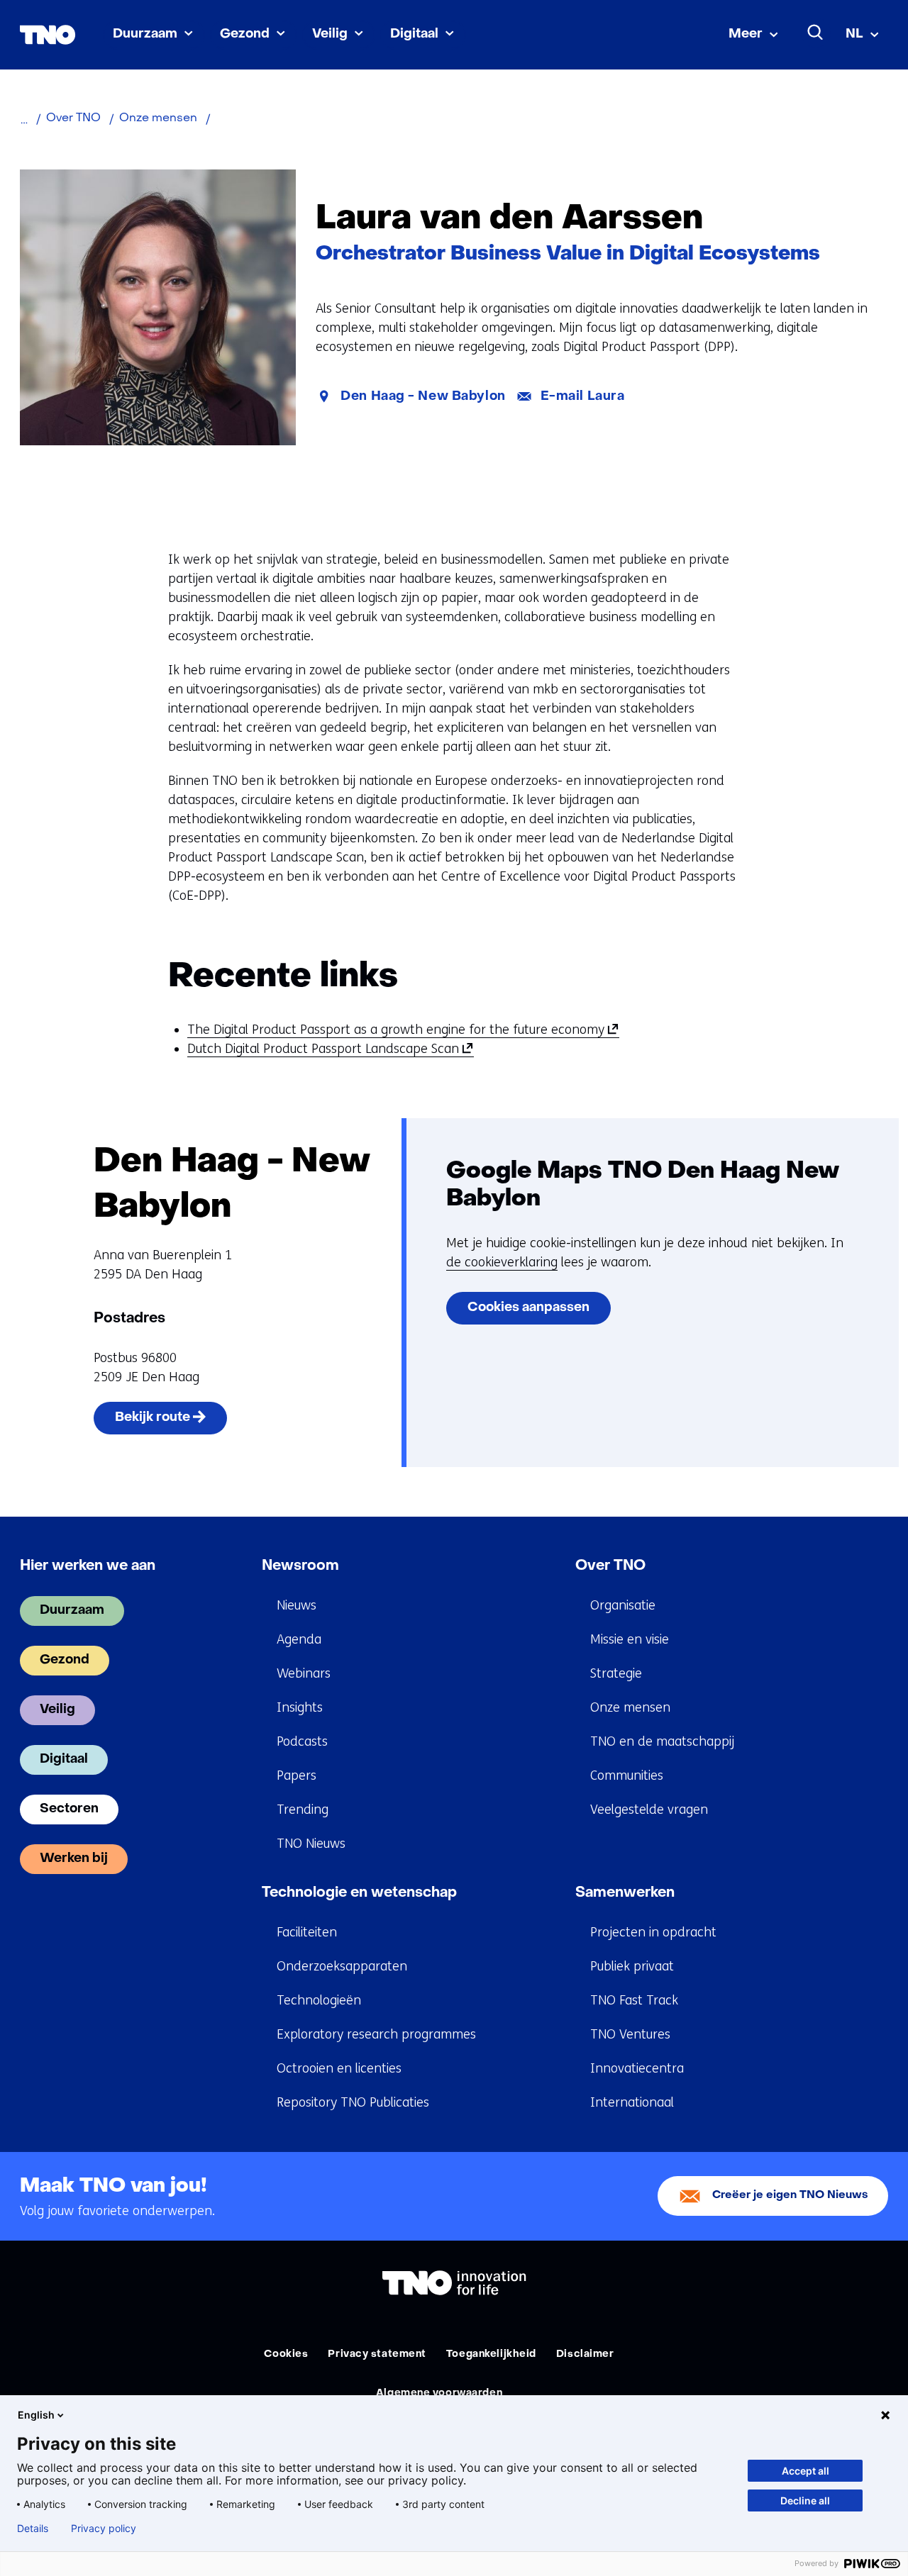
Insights (300, 1707)
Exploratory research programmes (376, 2034)
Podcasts (302, 1741)
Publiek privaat (632, 1966)
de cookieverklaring (502, 1262)
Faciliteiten (307, 1932)
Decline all (805, 2500)
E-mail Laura (583, 397)
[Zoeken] (816, 33)
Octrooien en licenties (339, 2068)
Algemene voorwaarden (439, 2393)
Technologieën (319, 2000)
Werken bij (74, 1859)
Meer (746, 34)
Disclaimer (585, 2354)
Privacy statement (377, 2354)
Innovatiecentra (637, 2068)
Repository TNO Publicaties (353, 2102)
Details (33, 2528)
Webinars (304, 1673)
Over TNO (610, 1566)
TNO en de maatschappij (662, 1741)
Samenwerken (625, 1893)
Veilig (330, 34)
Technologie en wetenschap (359, 1893)
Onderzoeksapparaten (342, 1966)
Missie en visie (630, 1639)
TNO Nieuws (311, 1844)
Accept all (805, 2471)
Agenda (299, 1639)
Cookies (286, 2354)
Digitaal (414, 34)
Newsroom (300, 1566)
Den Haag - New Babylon (423, 397)
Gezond (245, 34)
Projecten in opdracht (653, 1932)
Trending (303, 1810)
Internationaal (632, 2102)
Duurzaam (145, 34)
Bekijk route (171, 1423)
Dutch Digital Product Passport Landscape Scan (328, 1049)
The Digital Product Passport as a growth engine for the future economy (400, 1030)
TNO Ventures (630, 2034)
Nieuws (297, 1605)
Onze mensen (630, 1707)
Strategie (616, 1673)
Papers (297, 1775)
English (36, 2415)
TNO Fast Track (634, 2000)
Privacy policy (104, 2528)
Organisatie (623, 1605)
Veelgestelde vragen (649, 1810)
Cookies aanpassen (528, 1308)
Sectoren (69, 1809)
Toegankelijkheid (491, 2354)
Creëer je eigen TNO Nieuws (790, 2196)
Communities (627, 1775)
